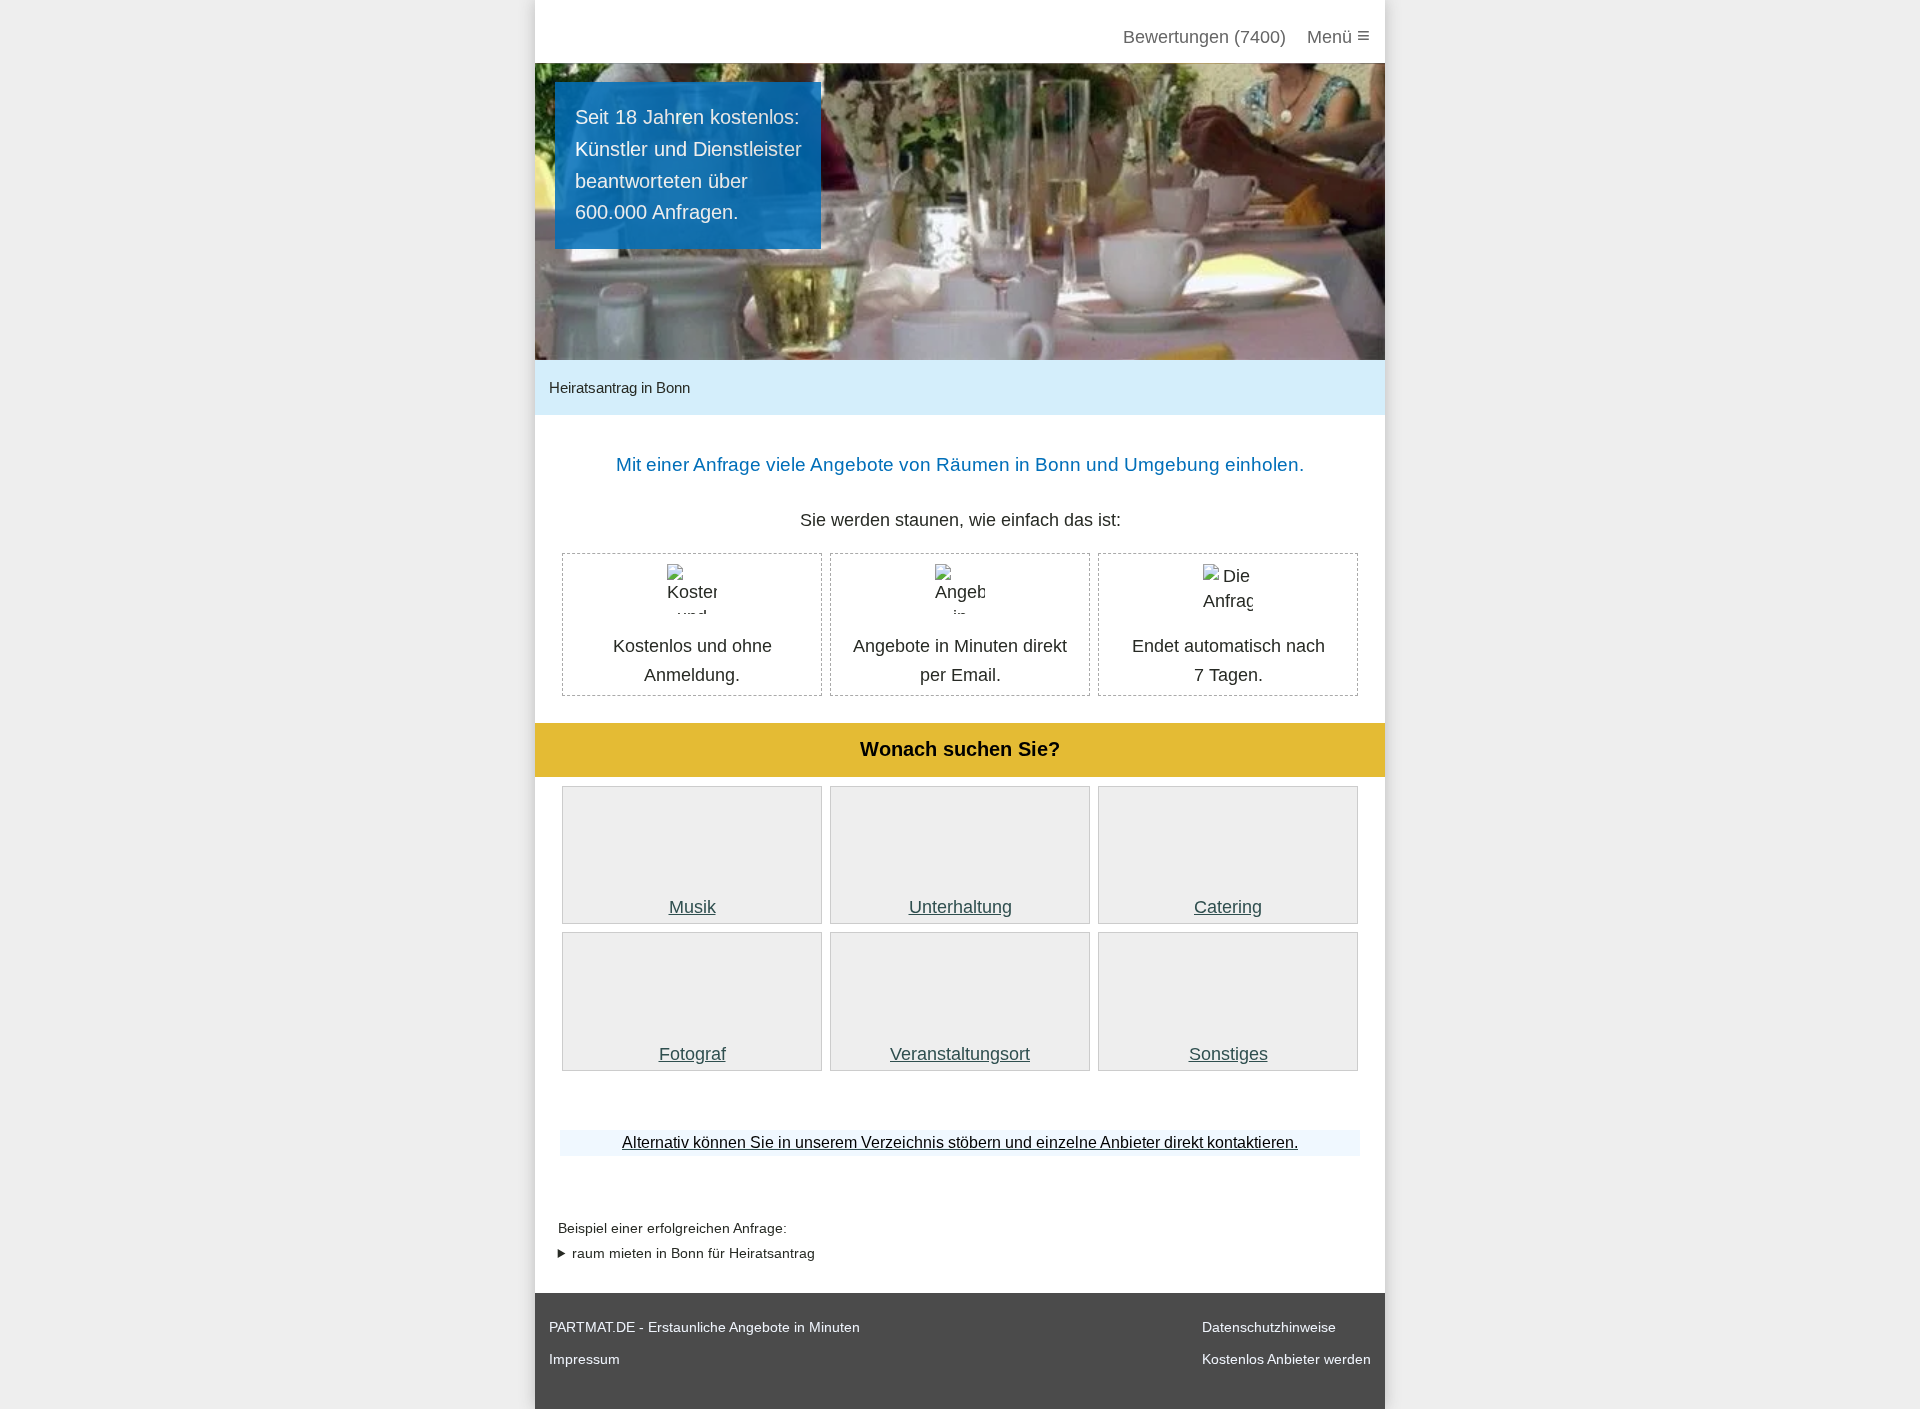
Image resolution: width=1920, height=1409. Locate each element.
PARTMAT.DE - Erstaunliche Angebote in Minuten (704, 1327)
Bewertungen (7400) (1204, 37)
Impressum (584, 1359)
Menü (1338, 35)
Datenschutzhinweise (1269, 1327)
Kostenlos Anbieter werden (1286, 1359)
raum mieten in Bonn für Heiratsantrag (693, 1253)
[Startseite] (657, 37)
